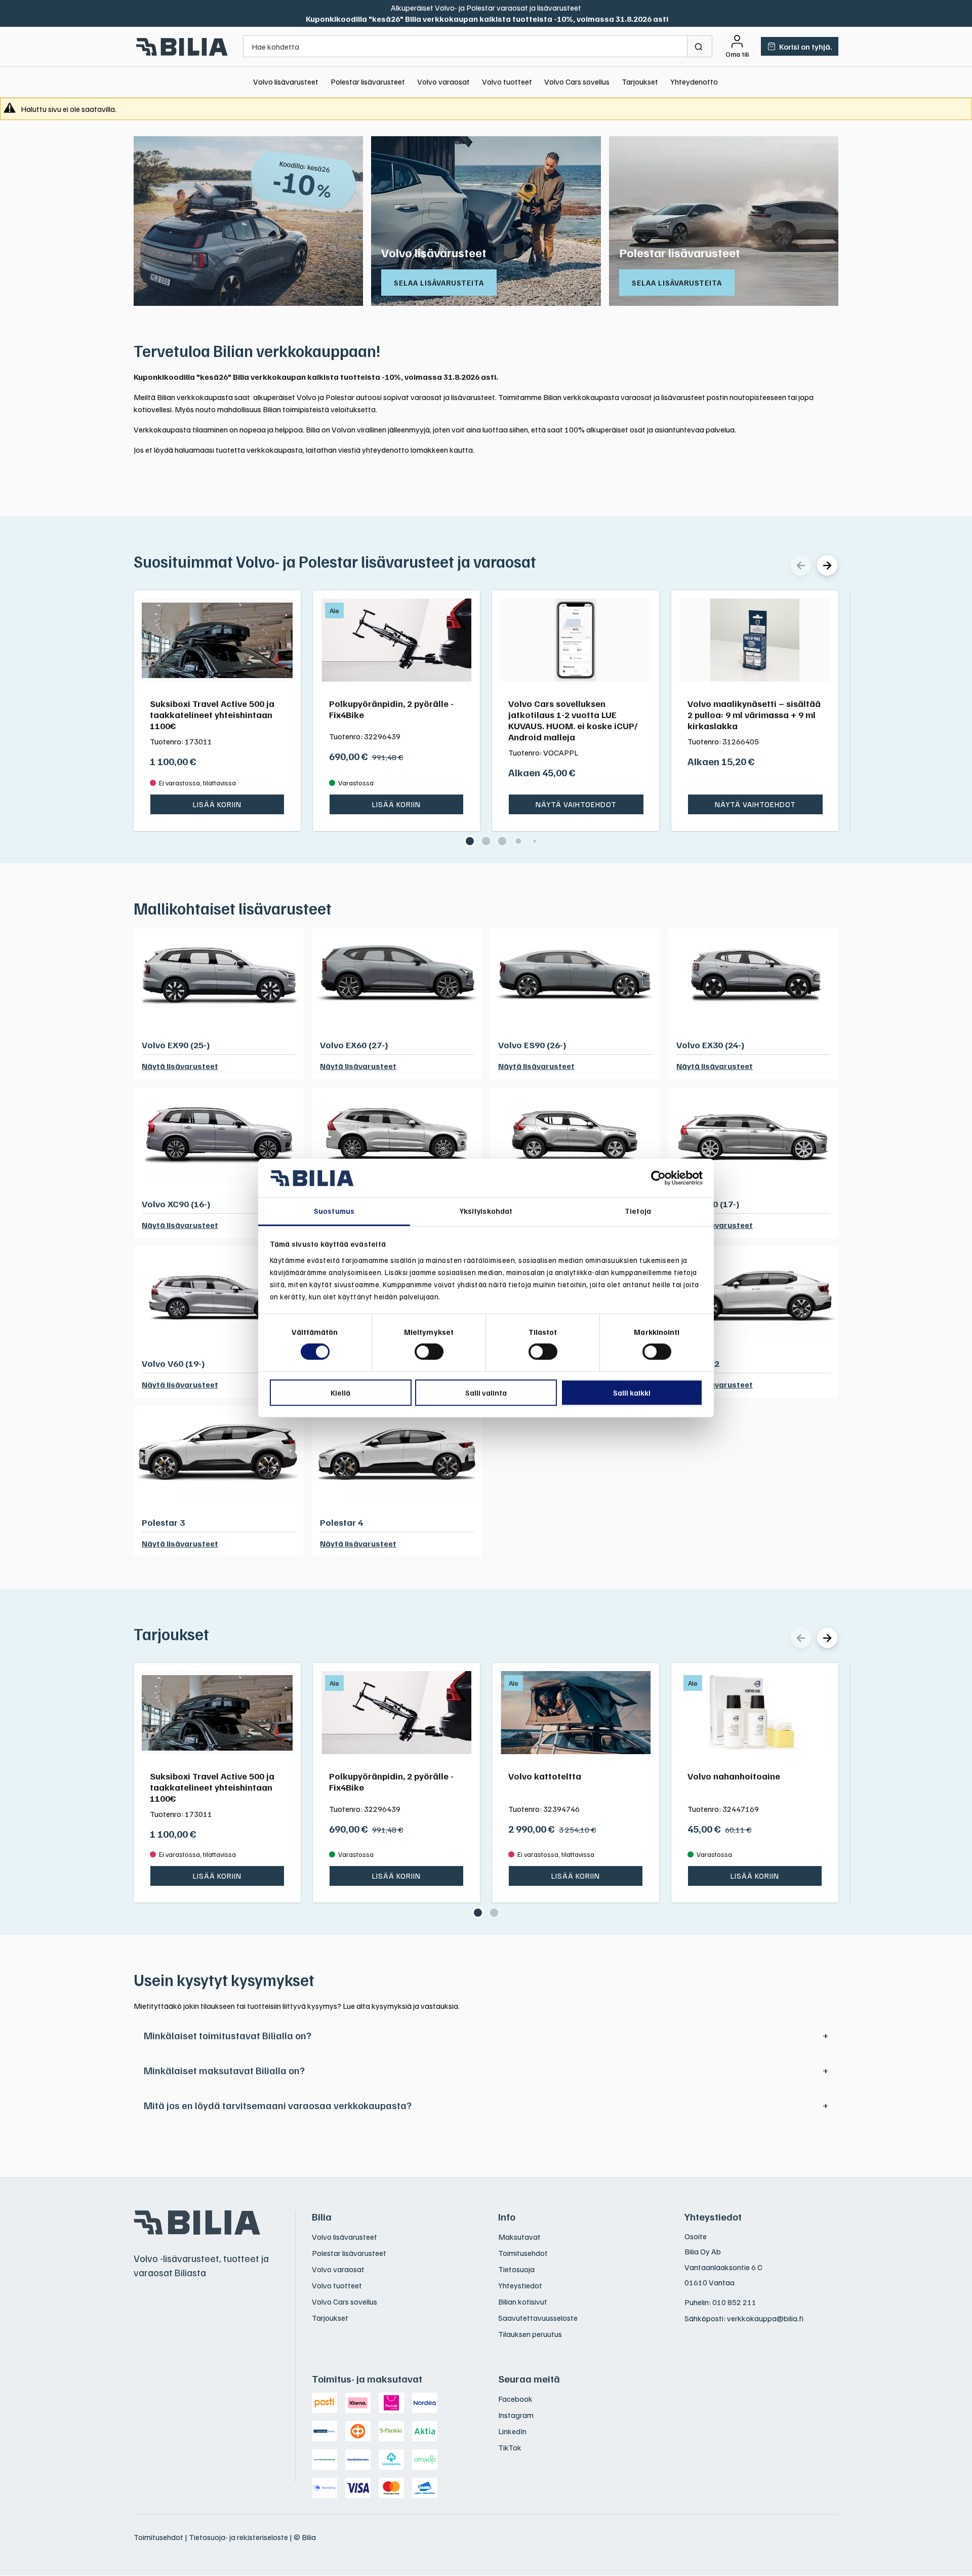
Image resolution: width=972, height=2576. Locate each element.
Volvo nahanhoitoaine (734, 1776)
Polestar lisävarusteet (368, 82)
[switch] (429, 1352)
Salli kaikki (632, 1393)
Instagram (516, 2415)
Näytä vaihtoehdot (576, 804)
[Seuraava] (827, 565)
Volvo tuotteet (507, 82)
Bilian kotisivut (523, 2302)
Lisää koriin (217, 804)
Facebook (515, 2399)
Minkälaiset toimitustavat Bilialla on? (228, 2035)
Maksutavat (519, 2237)
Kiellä (340, 1393)
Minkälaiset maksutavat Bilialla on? (224, 2070)
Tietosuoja (516, 2269)
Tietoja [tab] (638, 1211)
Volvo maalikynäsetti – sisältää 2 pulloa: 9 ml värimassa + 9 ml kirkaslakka (754, 715)
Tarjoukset (640, 82)
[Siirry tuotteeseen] (217, 640)
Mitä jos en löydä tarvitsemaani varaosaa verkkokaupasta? (278, 2105)
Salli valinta (486, 1393)
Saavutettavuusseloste (538, 2318)
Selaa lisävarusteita (439, 283)
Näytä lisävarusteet (180, 1066)
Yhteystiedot (520, 2285)
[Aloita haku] (700, 46)
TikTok (510, 2447)
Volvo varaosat (443, 82)
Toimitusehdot (523, 2253)
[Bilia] (182, 47)
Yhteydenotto (694, 82)
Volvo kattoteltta (545, 1776)
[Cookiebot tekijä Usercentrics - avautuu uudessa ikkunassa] (658, 1178)
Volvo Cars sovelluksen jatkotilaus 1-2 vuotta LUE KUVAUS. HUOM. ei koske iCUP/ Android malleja (573, 720)
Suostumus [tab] (334, 1211)
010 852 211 (734, 2302)
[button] (470, 841)
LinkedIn (512, 2431)
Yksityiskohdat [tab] (486, 1211)
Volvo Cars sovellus (577, 82)
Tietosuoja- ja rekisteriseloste (238, 2537)
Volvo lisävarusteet (286, 82)
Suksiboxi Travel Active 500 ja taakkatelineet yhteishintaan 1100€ (212, 715)
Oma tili (737, 54)
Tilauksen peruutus (530, 2334)
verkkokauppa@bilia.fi (765, 2318)
